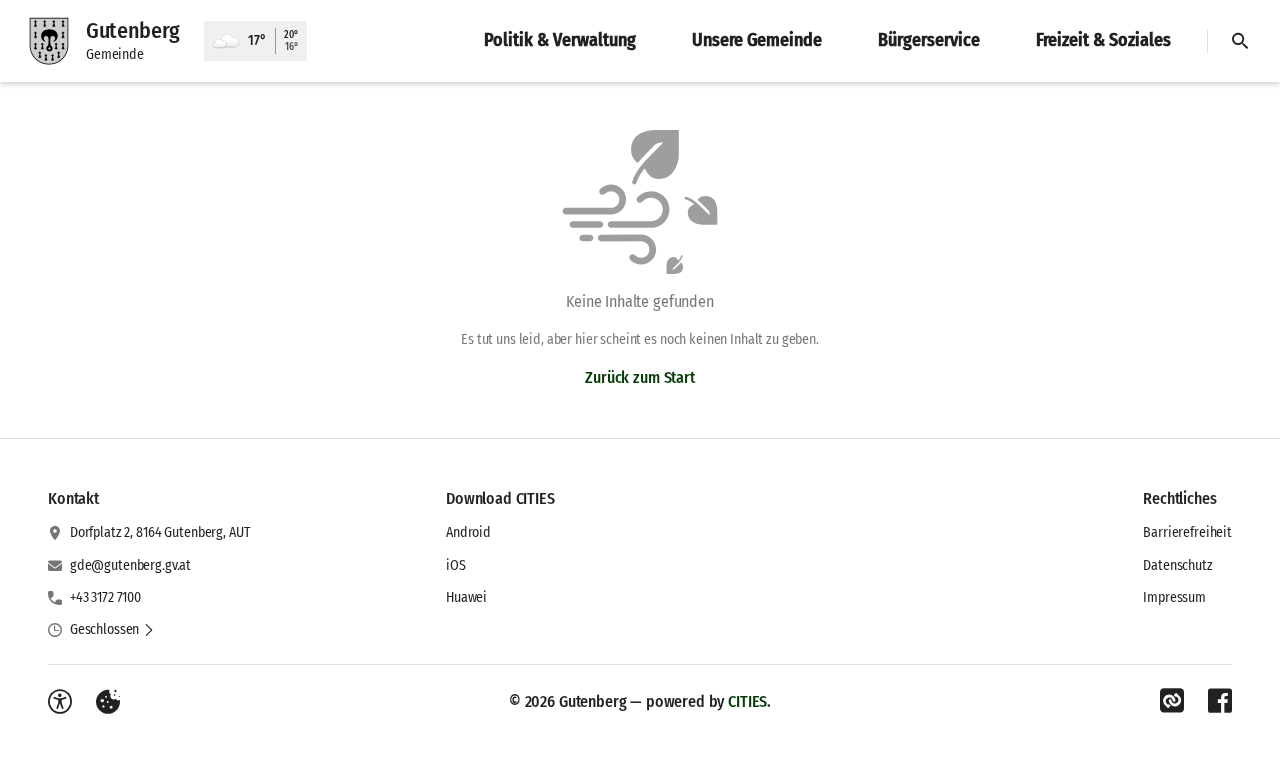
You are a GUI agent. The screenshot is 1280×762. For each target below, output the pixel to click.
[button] (112, 630)
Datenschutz (1177, 565)
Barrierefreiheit (1187, 532)
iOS (456, 565)
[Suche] (1240, 41)
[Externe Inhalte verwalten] (108, 702)
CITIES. (749, 701)
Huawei (466, 597)
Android (468, 532)
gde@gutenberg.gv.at (130, 565)
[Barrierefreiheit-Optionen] (60, 702)
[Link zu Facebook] (1220, 701)
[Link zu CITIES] (1172, 701)
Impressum (1174, 597)
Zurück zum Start (639, 377)
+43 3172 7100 (105, 597)
